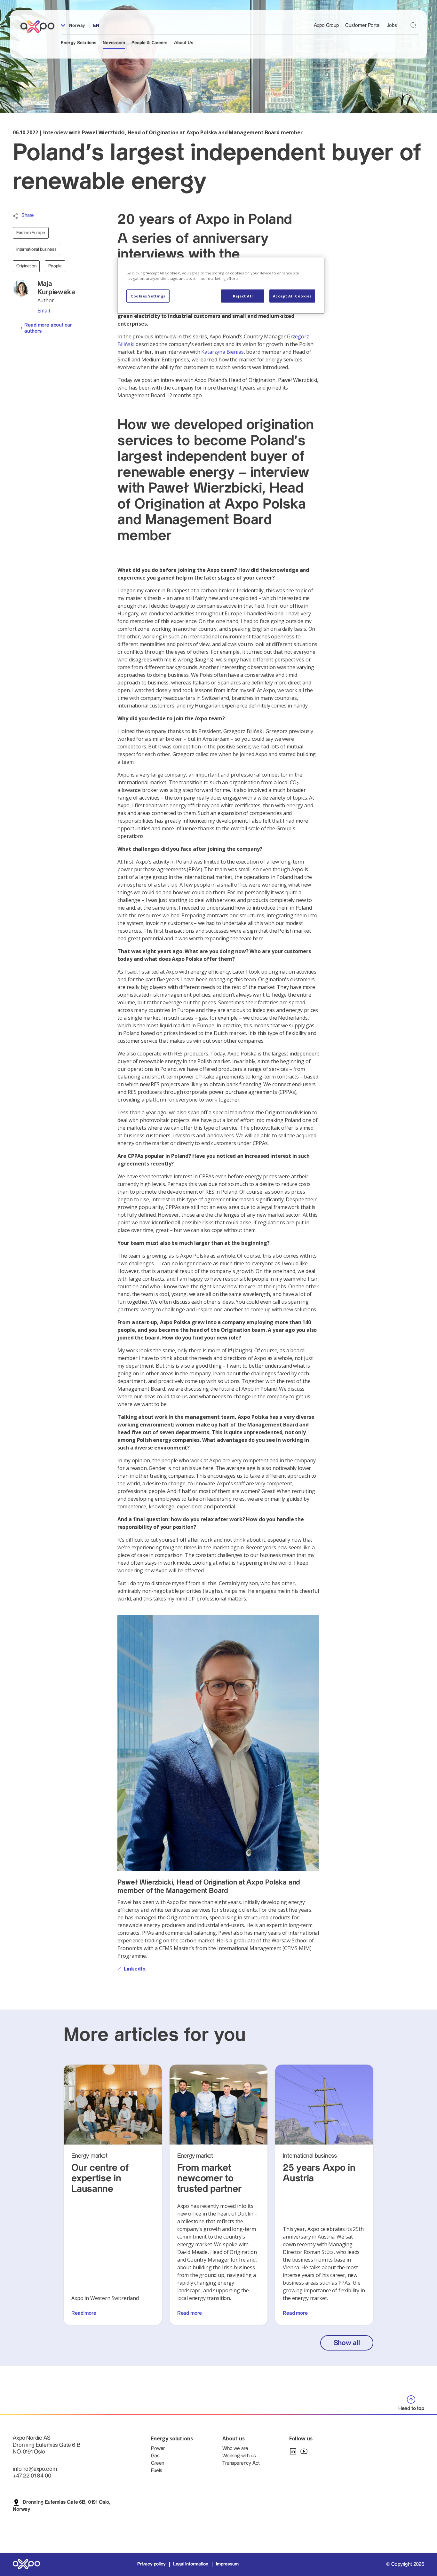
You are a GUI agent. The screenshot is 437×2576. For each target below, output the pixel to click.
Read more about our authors (48, 328)
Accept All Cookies (292, 296)
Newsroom (114, 43)
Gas (155, 2456)
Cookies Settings (148, 296)
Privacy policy (151, 2564)
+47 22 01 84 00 (32, 2476)
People (55, 266)
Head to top (411, 2409)
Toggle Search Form (413, 25)
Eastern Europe (31, 233)
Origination (26, 266)
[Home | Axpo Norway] (40, 27)
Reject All (243, 296)
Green (158, 2463)
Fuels (157, 2471)
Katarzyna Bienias (222, 352)
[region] (221, 286)
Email (44, 311)
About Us (184, 43)
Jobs (392, 25)
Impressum (227, 2564)
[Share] (16, 216)
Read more (84, 2313)
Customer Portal (363, 25)
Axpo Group (326, 25)
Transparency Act (241, 2463)
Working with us (239, 2456)
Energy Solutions (79, 43)
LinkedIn (135, 1969)
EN (96, 26)
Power (158, 2449)
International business (36, 249)
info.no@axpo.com (35, 2469)
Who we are (235, 2449)
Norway (76, 26)
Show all (347, 2343)
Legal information (191, 2564)
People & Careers (149, 43)
